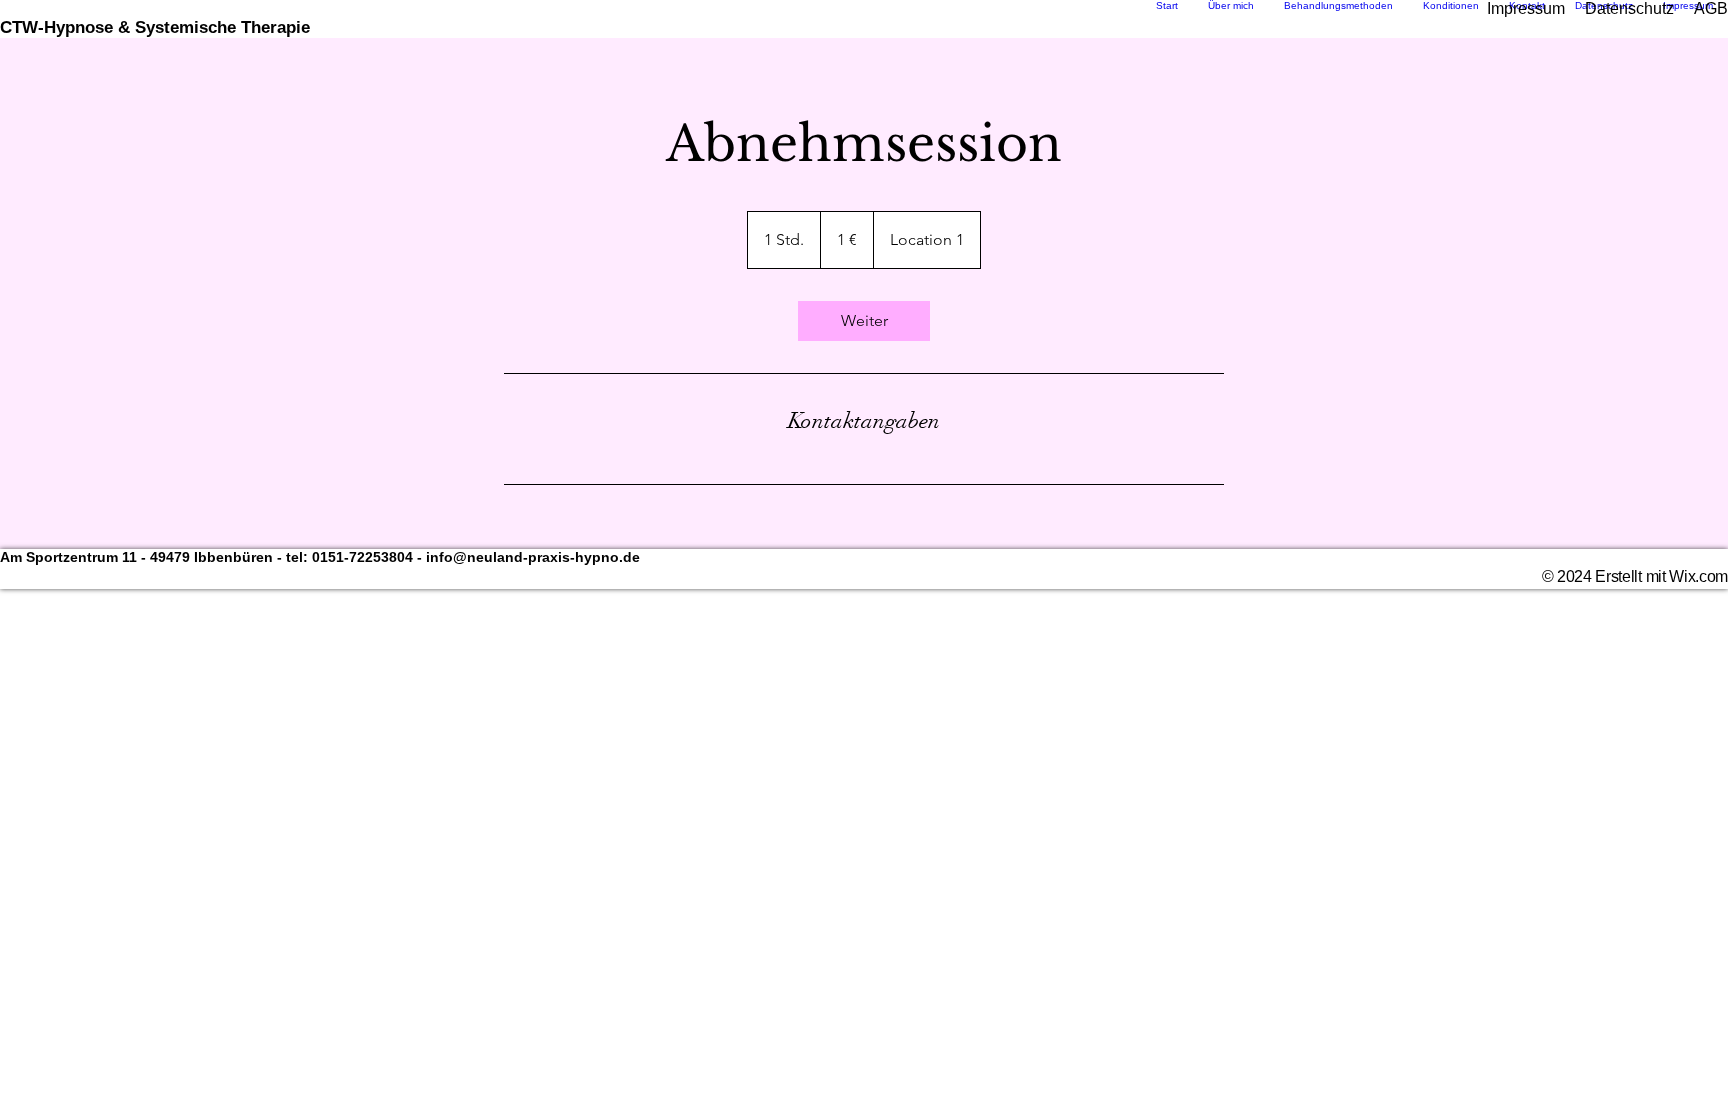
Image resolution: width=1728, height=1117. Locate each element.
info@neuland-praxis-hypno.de (533, 557)
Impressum (1526, 8)
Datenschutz (1629, 8)
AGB (1711, 8)
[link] (864, 321)
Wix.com (1698, 576)
